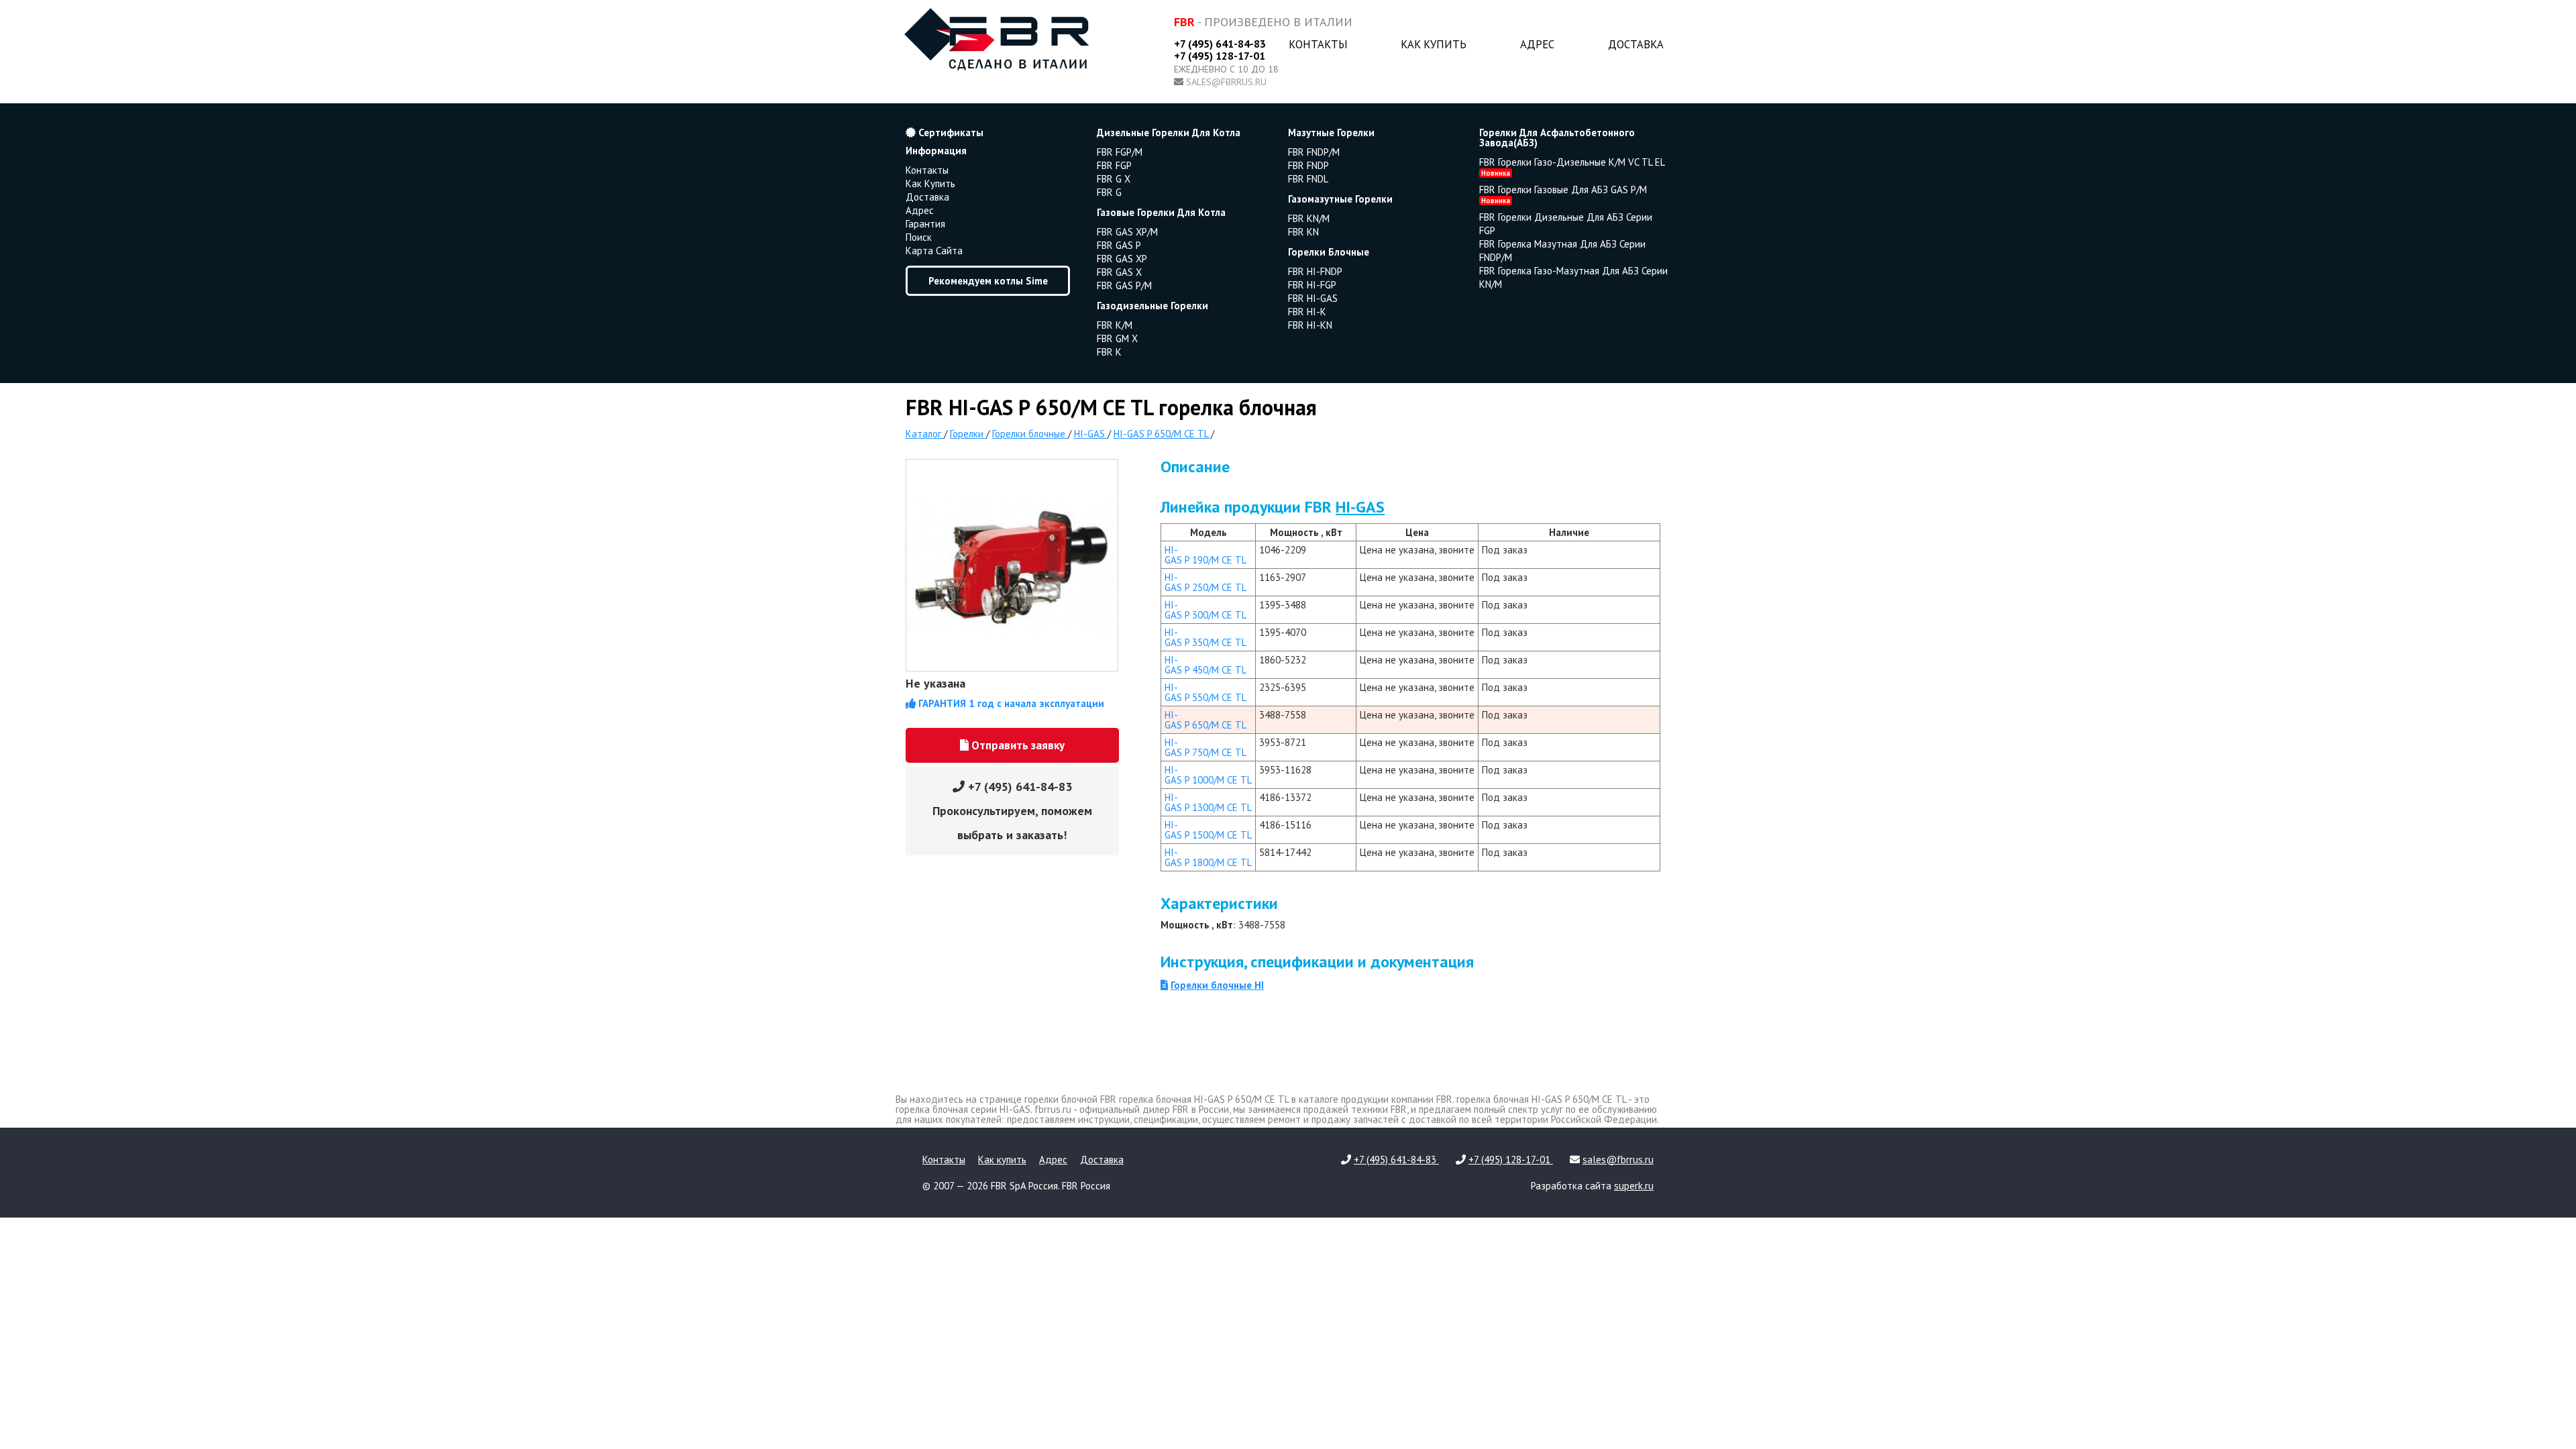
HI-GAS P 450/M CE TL (1205, 665)
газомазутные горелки (1340, 199)
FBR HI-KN (1310, 325)
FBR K (1109, 352)
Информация (936, 151)
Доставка (1636, 44)
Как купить (1434, 44)
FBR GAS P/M (1124, 285)
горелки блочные (1329, 252)
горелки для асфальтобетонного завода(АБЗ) (1557, 138)
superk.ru (1634, 1186)
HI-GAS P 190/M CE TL (1205, 555)
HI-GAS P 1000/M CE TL (1208, 775)
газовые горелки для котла (1161, 212)
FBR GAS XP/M (1127, 232)
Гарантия (925, 224)
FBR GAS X (1119, 272)
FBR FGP (1114, 165)
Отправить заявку (1017, 745)
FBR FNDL (1308, 179)
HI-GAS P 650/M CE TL (1205, 720)
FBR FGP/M (1120, 152)
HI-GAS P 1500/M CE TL (1208, 830)
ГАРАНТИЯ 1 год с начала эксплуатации (1010, 703)
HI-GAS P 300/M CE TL (1205, 610)
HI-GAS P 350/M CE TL (1205, 637)
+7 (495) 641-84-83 (1220, 44)
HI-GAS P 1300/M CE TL (1208, 802)
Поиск (919, 237)
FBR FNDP (1308, 165)
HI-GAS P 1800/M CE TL (1208, 857)
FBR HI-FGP (1312, 285)
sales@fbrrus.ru (1226, 82)
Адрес (1537, 44)
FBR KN (1303, 232)
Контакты (1318, 44)
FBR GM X (1117, 338)
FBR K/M (1115, 325)
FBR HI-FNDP (1315, 271)
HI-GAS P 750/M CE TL (1205, 747)
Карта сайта (934, 251)
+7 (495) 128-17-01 (1220, 56)
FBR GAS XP (1122, 259)
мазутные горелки (1331, 132)
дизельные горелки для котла (1169, 132)
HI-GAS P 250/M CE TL (1205, 582)
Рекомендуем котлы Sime (988, 281)
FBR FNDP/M (1314, 152)
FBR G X (1114, 179)
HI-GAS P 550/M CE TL (1205, 692)
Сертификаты (950, 132)
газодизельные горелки (1152, 306)
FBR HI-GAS (1313, 298)
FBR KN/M (1309, 218)
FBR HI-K (1307, 312)
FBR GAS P (1119, 245)
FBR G (1109, 192)
